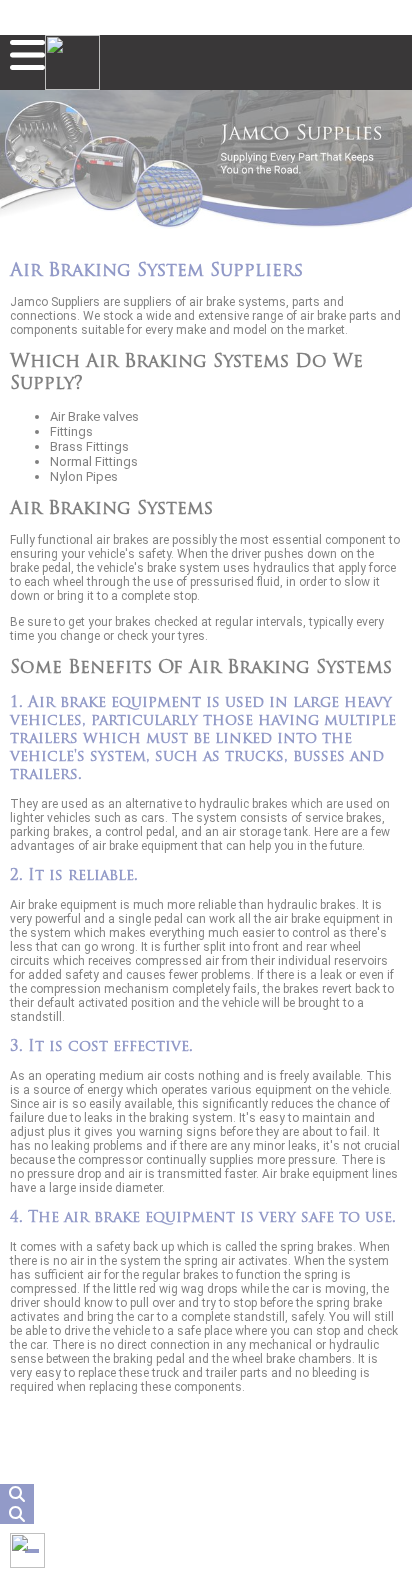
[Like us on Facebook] (27, 1550)
